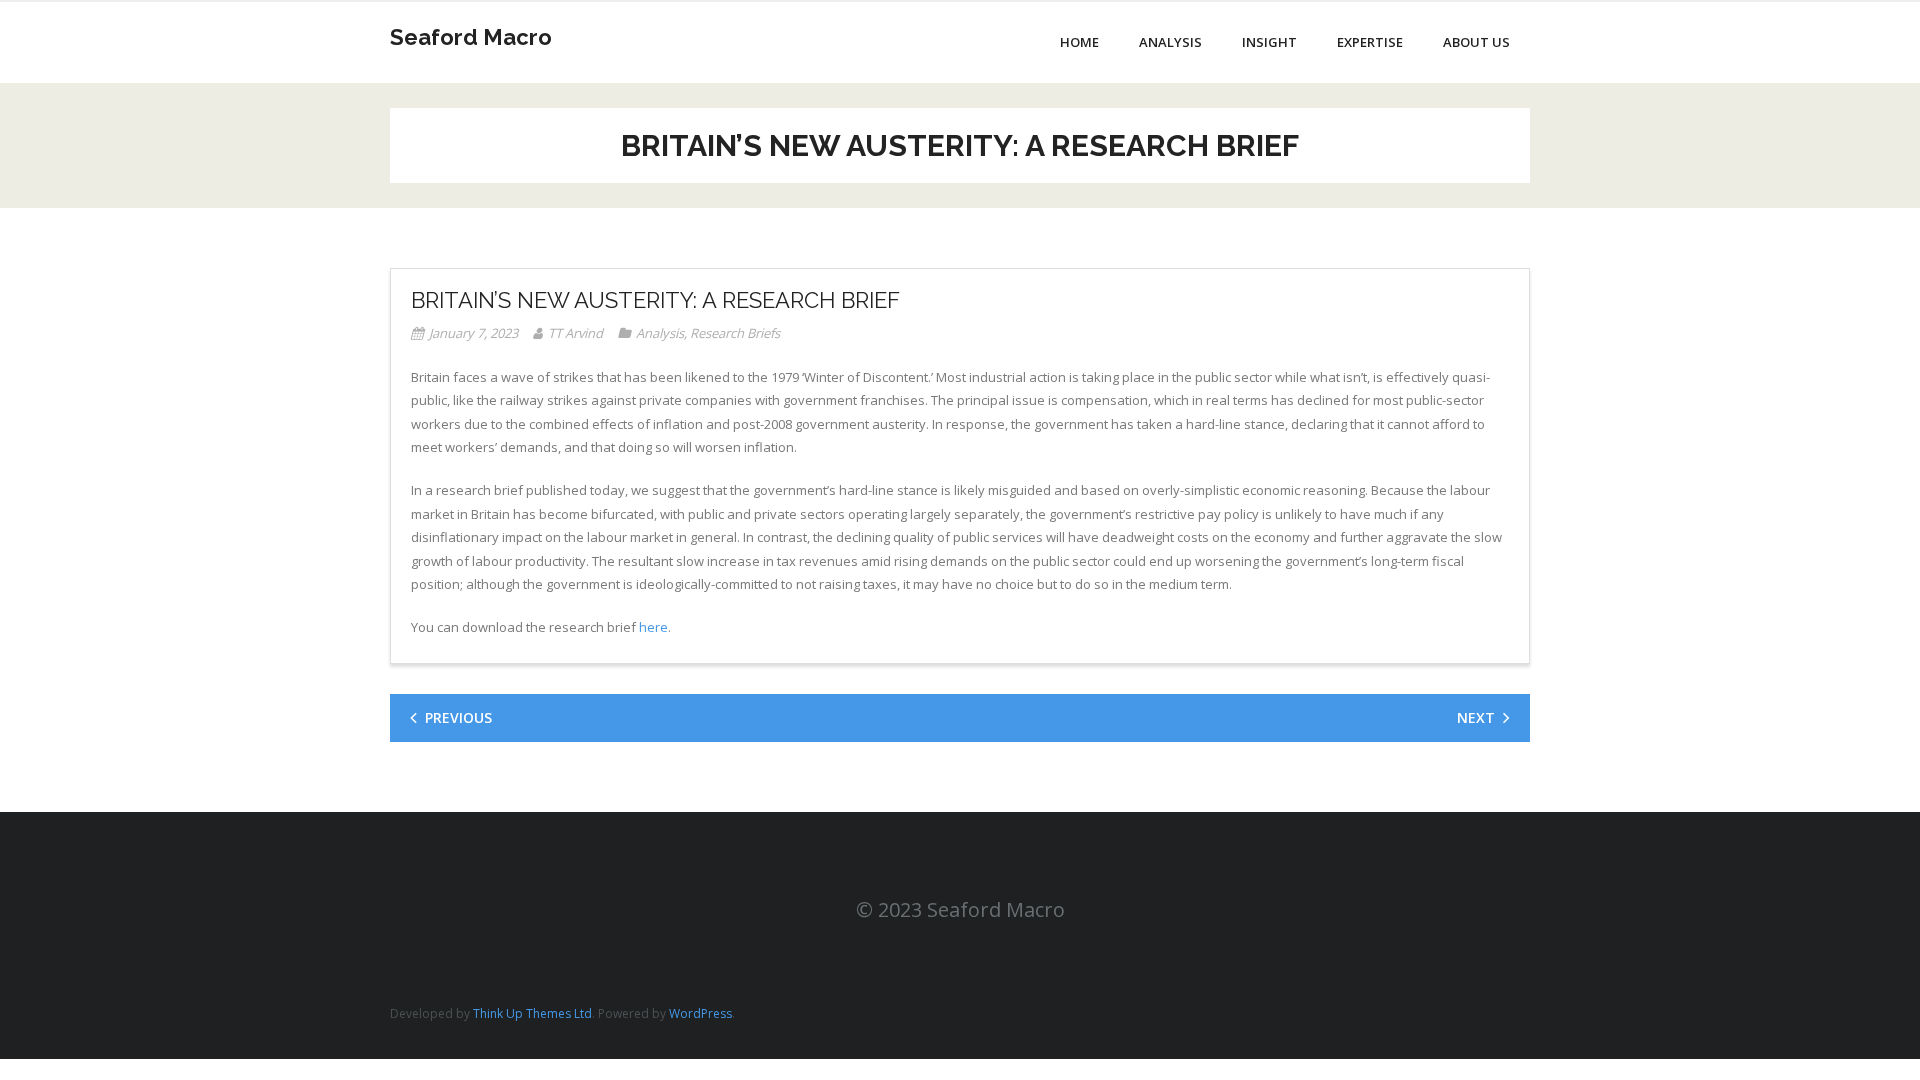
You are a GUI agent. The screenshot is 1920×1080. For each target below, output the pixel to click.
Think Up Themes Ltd (532, 1013)
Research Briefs (735, 333)
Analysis (660, 333)
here (653, 627)
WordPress (700, 1013)
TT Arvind (575, 333)
